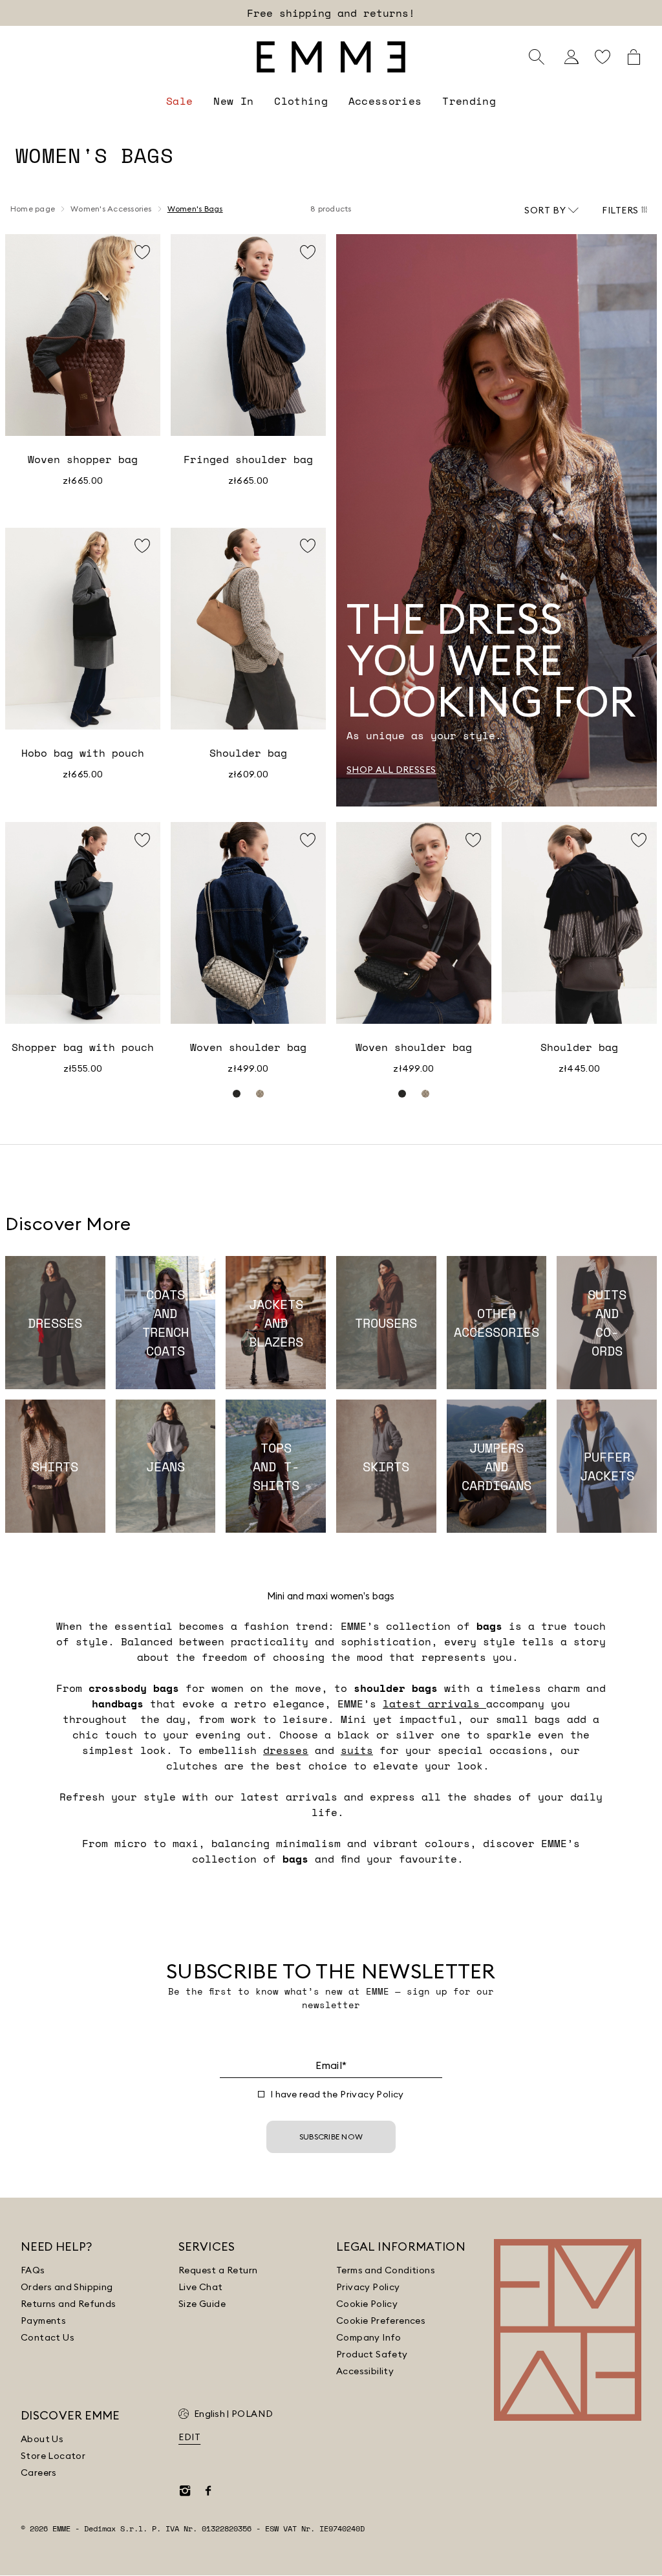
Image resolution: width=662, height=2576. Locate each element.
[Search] (537, 57)
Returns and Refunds (69, 2304)
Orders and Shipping (67, 2287)
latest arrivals (434, 1704)
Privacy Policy (372, 2094)
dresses (286, 1750)
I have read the (337, 2094)
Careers (39, 2473)
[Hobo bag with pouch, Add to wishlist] (142, 546)
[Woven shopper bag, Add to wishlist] (142, 252)
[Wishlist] (603, 57)
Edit (189, 2437)
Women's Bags (195, 209)
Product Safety (372, 2354)
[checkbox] (261, 2094)
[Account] (571, 57)
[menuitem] (179, 101)
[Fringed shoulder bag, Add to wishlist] (308, 252)
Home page (33, 209)
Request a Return (218, 2270)
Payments (43, 2321)
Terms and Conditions (386, 2270)
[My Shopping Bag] (634, 57)
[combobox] (551, 210)
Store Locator (53, 2456)
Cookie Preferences (381, 2321)
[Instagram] (185, 2491)
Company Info (369, 2337)
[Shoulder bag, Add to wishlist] (308, 546)
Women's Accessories (111, 209)
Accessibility (365, 2371)
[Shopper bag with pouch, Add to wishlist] (142, 840)
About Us (42, 2439)
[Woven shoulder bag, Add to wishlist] (308, 840)
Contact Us (48, 2337)
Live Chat (201, 2287)
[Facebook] (208, 2491)
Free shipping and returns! (331, 13)
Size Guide (202, 2304)
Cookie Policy (367, 2304)
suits (357, 1750)
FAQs (33, 2270)
